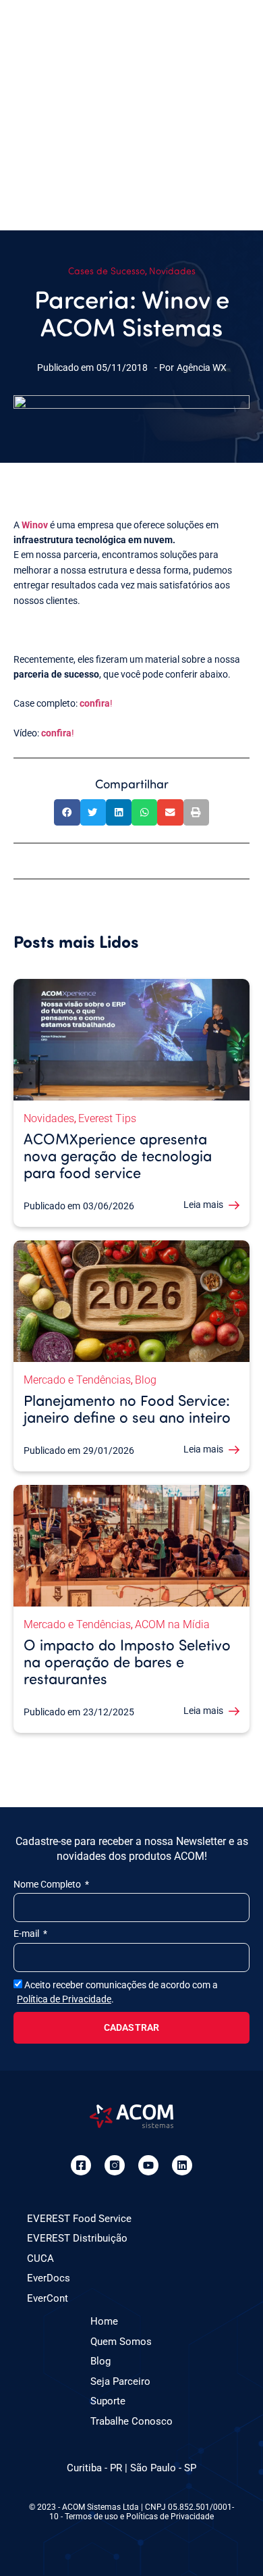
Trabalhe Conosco (131, 2421)
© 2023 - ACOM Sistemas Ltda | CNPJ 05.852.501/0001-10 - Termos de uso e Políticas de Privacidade (131, 2512)
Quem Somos (121, 2342)
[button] (67, 812)
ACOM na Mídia (172, 1624)
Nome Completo (48, 1884)
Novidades (172, 271)
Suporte (108, 2401)
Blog (146, 1380)
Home (104, 2321)
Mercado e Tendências (77, 1380)
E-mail (27, 1934)
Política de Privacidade (64, 1999)
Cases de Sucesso (107, 271)
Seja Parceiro (120, 2381)
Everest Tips (107, 1118)
